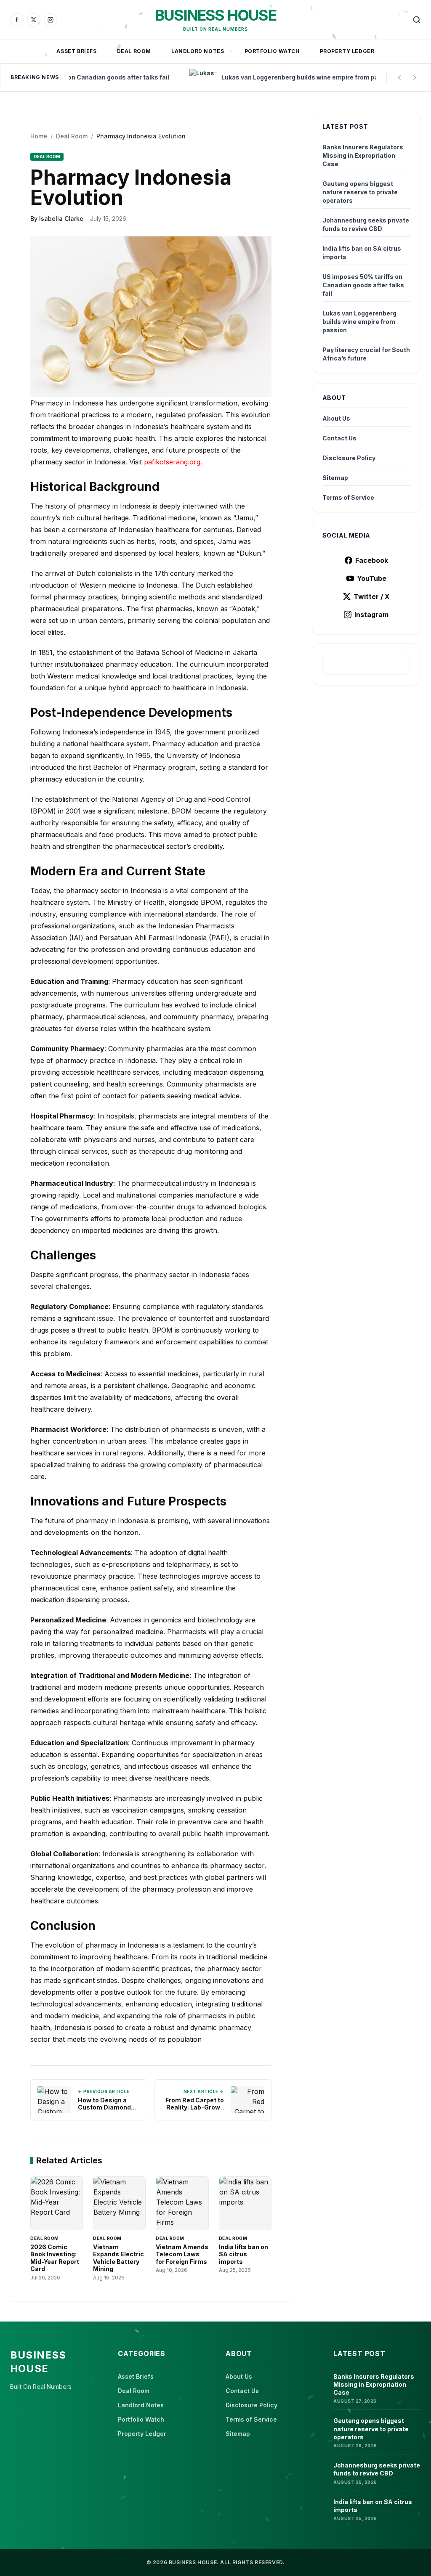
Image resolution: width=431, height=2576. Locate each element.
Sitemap (335, 478)
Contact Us (339, 438)
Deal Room (134, 51)
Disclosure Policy (349, 458)
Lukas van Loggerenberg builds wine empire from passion (359, 322)
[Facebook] (17, 20)
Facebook (372, 560)
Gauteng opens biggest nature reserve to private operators (360, 192)
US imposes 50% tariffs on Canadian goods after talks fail (363, 285)
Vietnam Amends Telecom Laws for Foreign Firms (182, 2254)
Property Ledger (347, 51)
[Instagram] (51, 20)
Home (39, 136)
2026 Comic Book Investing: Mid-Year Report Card (55, 2258)
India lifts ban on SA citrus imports (243, 2254)
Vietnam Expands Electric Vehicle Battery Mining (118, 2258)
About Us (336, 418)
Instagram (371, 615)
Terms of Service (348, 497)
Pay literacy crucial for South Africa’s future (366, 354)
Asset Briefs (76, 51)
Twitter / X (372, 596)
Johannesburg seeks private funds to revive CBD (366, 224)
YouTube (372, 578)
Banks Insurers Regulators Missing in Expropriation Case (363, 155)
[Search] (417, 20)
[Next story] (415, 77)
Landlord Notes (198, 51)
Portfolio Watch (272, 51)
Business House (215, 15)
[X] (34, 20)
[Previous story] (399, 77)
